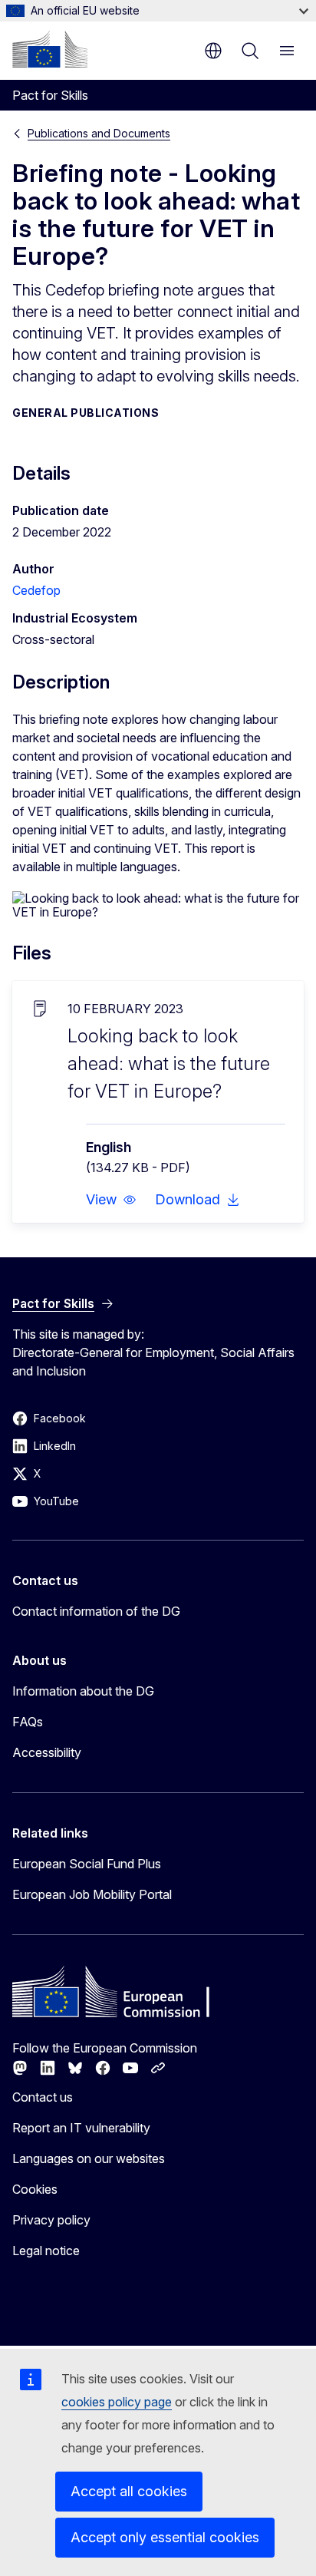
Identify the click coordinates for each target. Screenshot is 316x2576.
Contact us (43, 2097)
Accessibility (47, 1752)
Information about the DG (83, 1691)
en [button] (213, 51)
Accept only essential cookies (165, 2537)
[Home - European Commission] (50, 49)
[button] (111, 1200)
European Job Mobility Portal (92, 1894)
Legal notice (46, 2251)
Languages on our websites (89, 2158)
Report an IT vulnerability (81, 2128)
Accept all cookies (129, 2491)
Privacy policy (51, 2220)
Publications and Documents (99, 133)
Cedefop (36, 590)
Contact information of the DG (96, 1611)
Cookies (35, 2189)
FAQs (28, 1722)
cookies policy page (117, 2402)
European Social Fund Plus (87, 1864)
